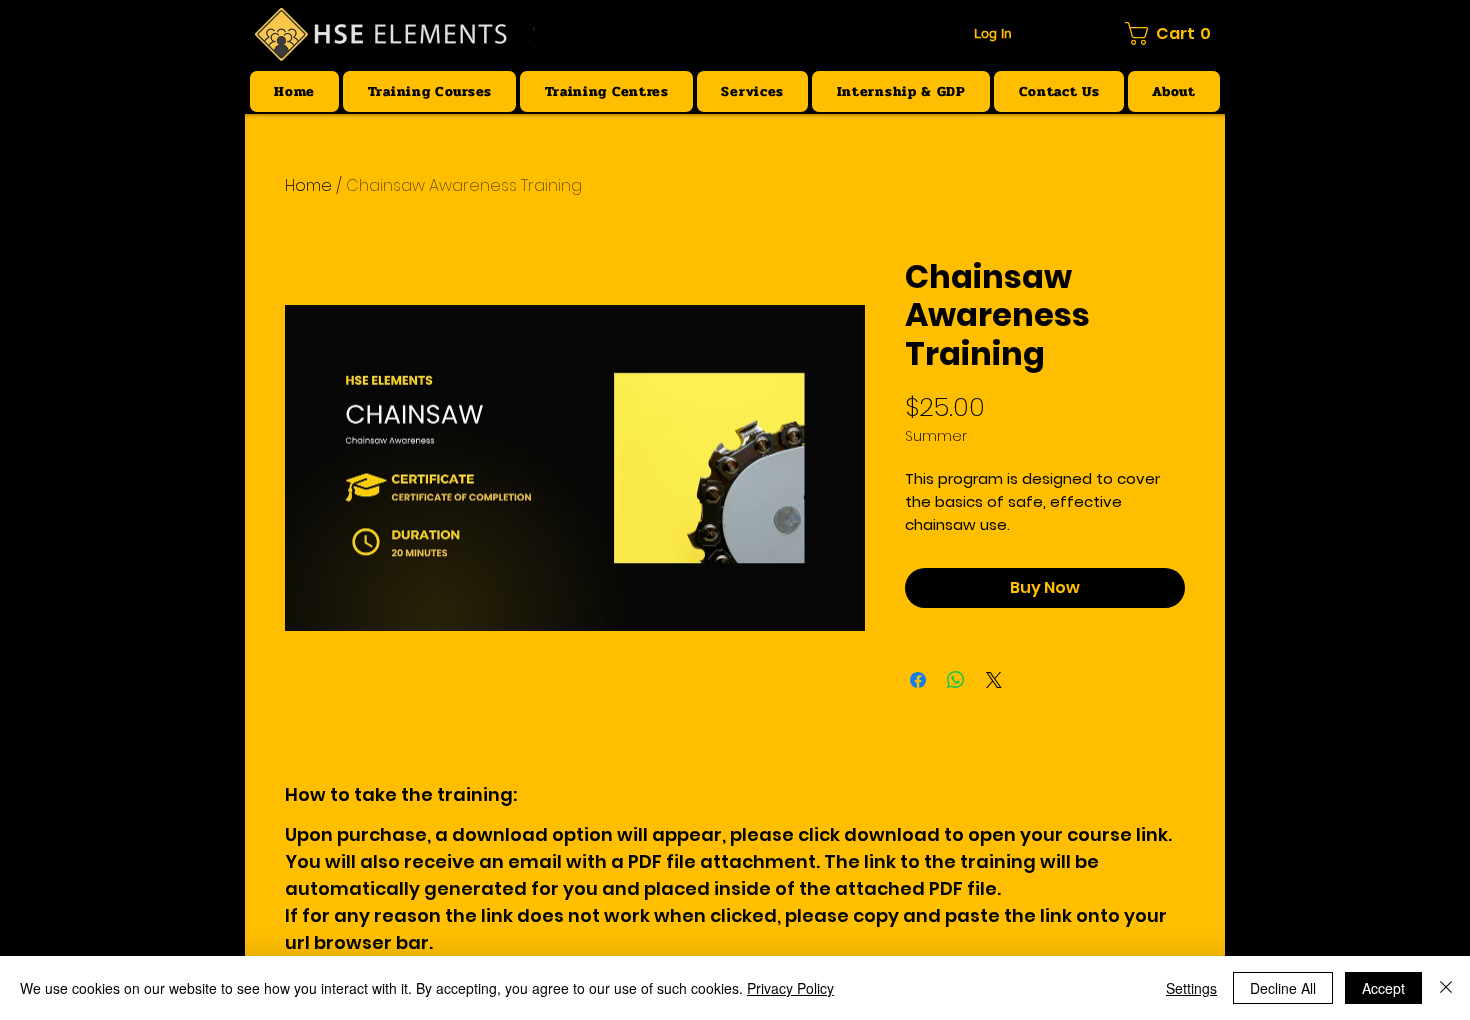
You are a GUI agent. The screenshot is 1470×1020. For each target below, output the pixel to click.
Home (308, 185)
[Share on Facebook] (918, 680)
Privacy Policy (790, 988)
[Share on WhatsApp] (956, 680)
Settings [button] (1191, 988)
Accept (1383, 988)
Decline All (1283, 988)
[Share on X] (994, 680)
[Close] (1446, 988)
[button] (1172, 33)
